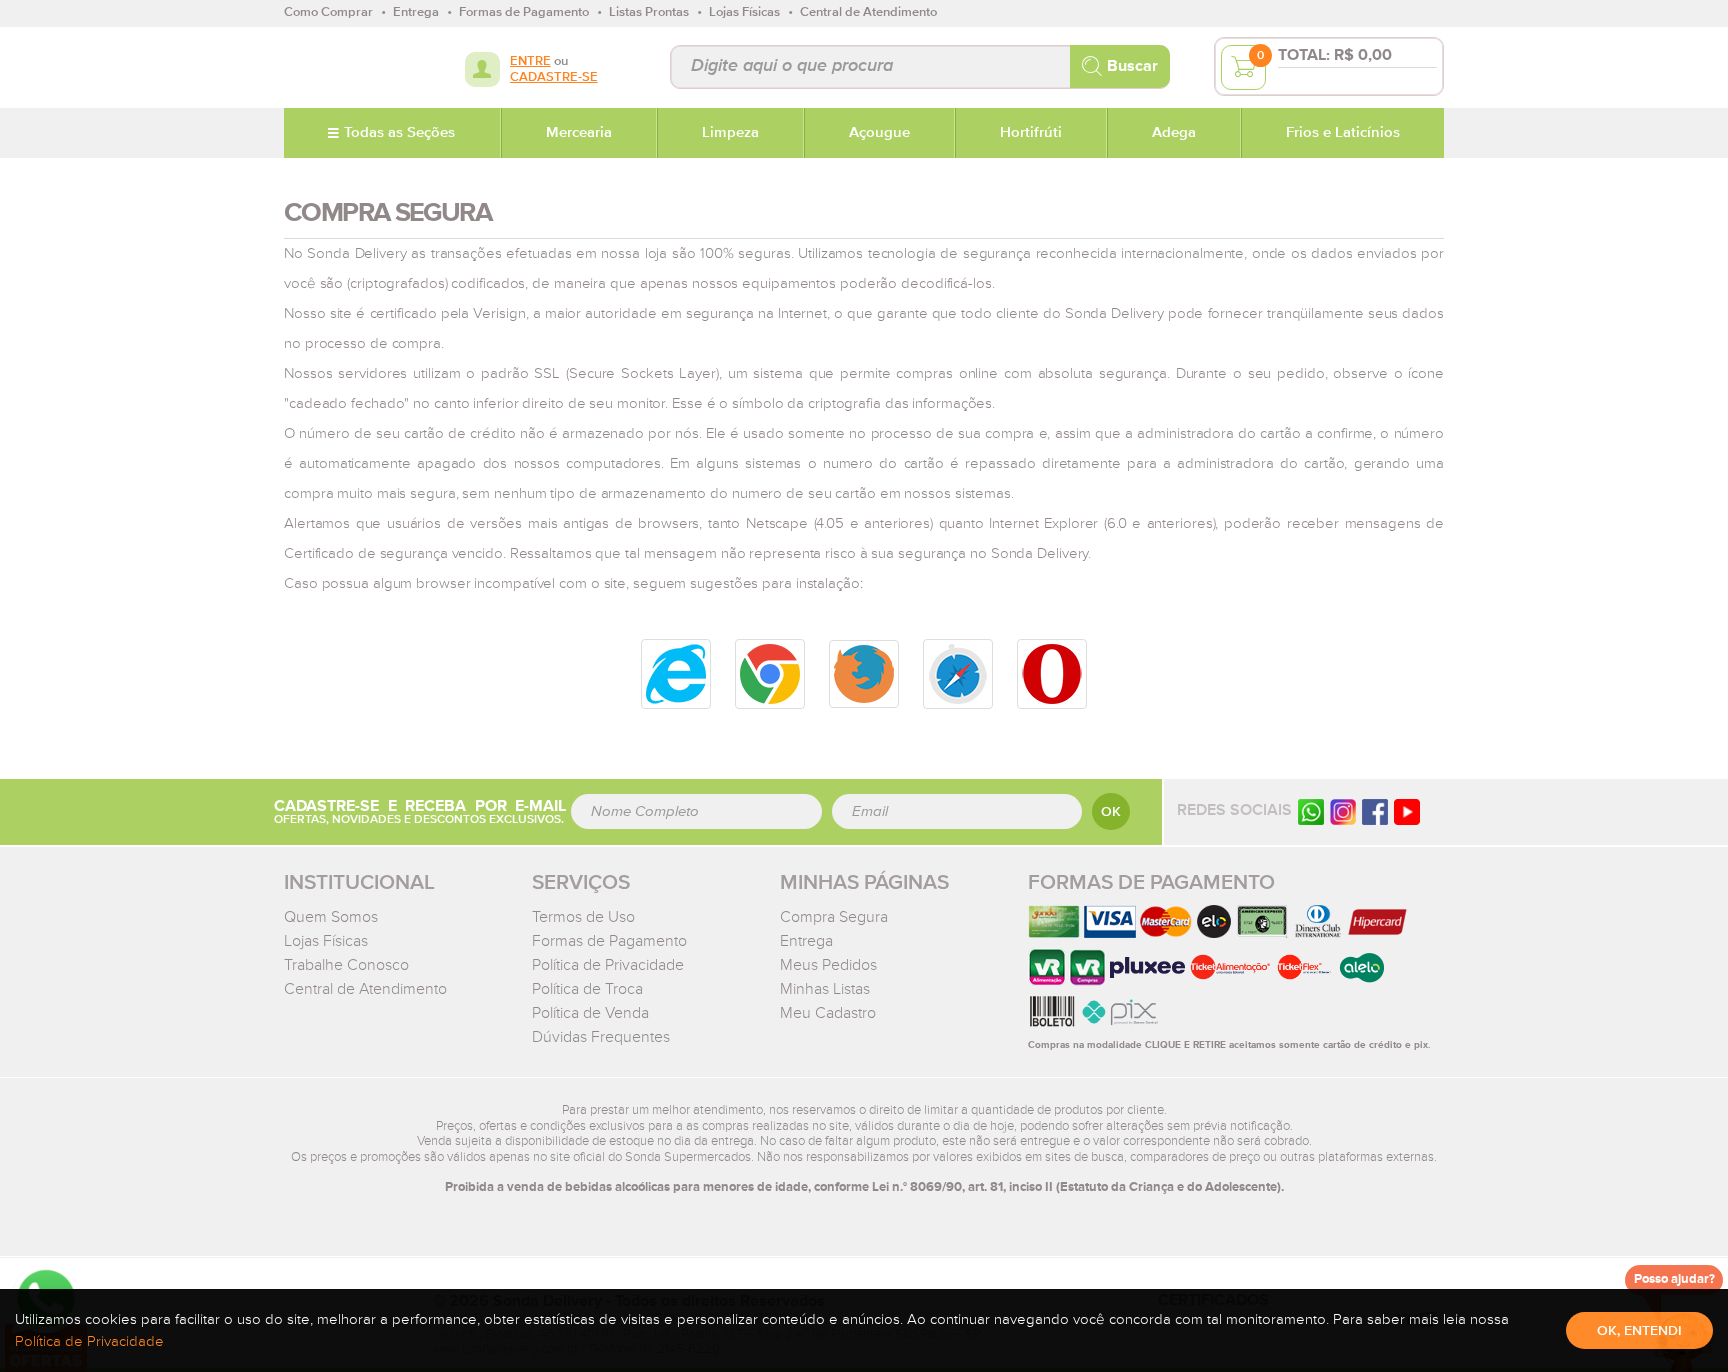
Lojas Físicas (326, 941)
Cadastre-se (554, 77)
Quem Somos (331, 917)
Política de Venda (590, 1013)
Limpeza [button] (730, 133)
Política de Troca (587, 989)
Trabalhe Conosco (346, 965)
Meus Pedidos (828, 965)
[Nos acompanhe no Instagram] (1343, 811)
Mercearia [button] (579, 133)
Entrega (806, 941)
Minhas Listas (825, 989)
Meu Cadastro (828, 1013)
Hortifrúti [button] (1031, 133)
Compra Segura (834, 917)
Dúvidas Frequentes (601, 1037)
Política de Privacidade (608, 965)
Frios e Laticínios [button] (1343, 133)
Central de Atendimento (365, 989)
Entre (530, 61)
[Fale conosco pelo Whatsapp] (1311, 811)
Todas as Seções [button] (399, 133)
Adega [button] (1174, 133)
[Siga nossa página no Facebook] (1375, 811)
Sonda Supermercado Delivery (348, 67)
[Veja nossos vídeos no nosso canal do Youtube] (1407, 811)
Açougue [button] (879, 133)
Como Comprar (328, 12)
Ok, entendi (1639, 1331)
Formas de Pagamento (609, 941)
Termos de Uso (583, 917)
